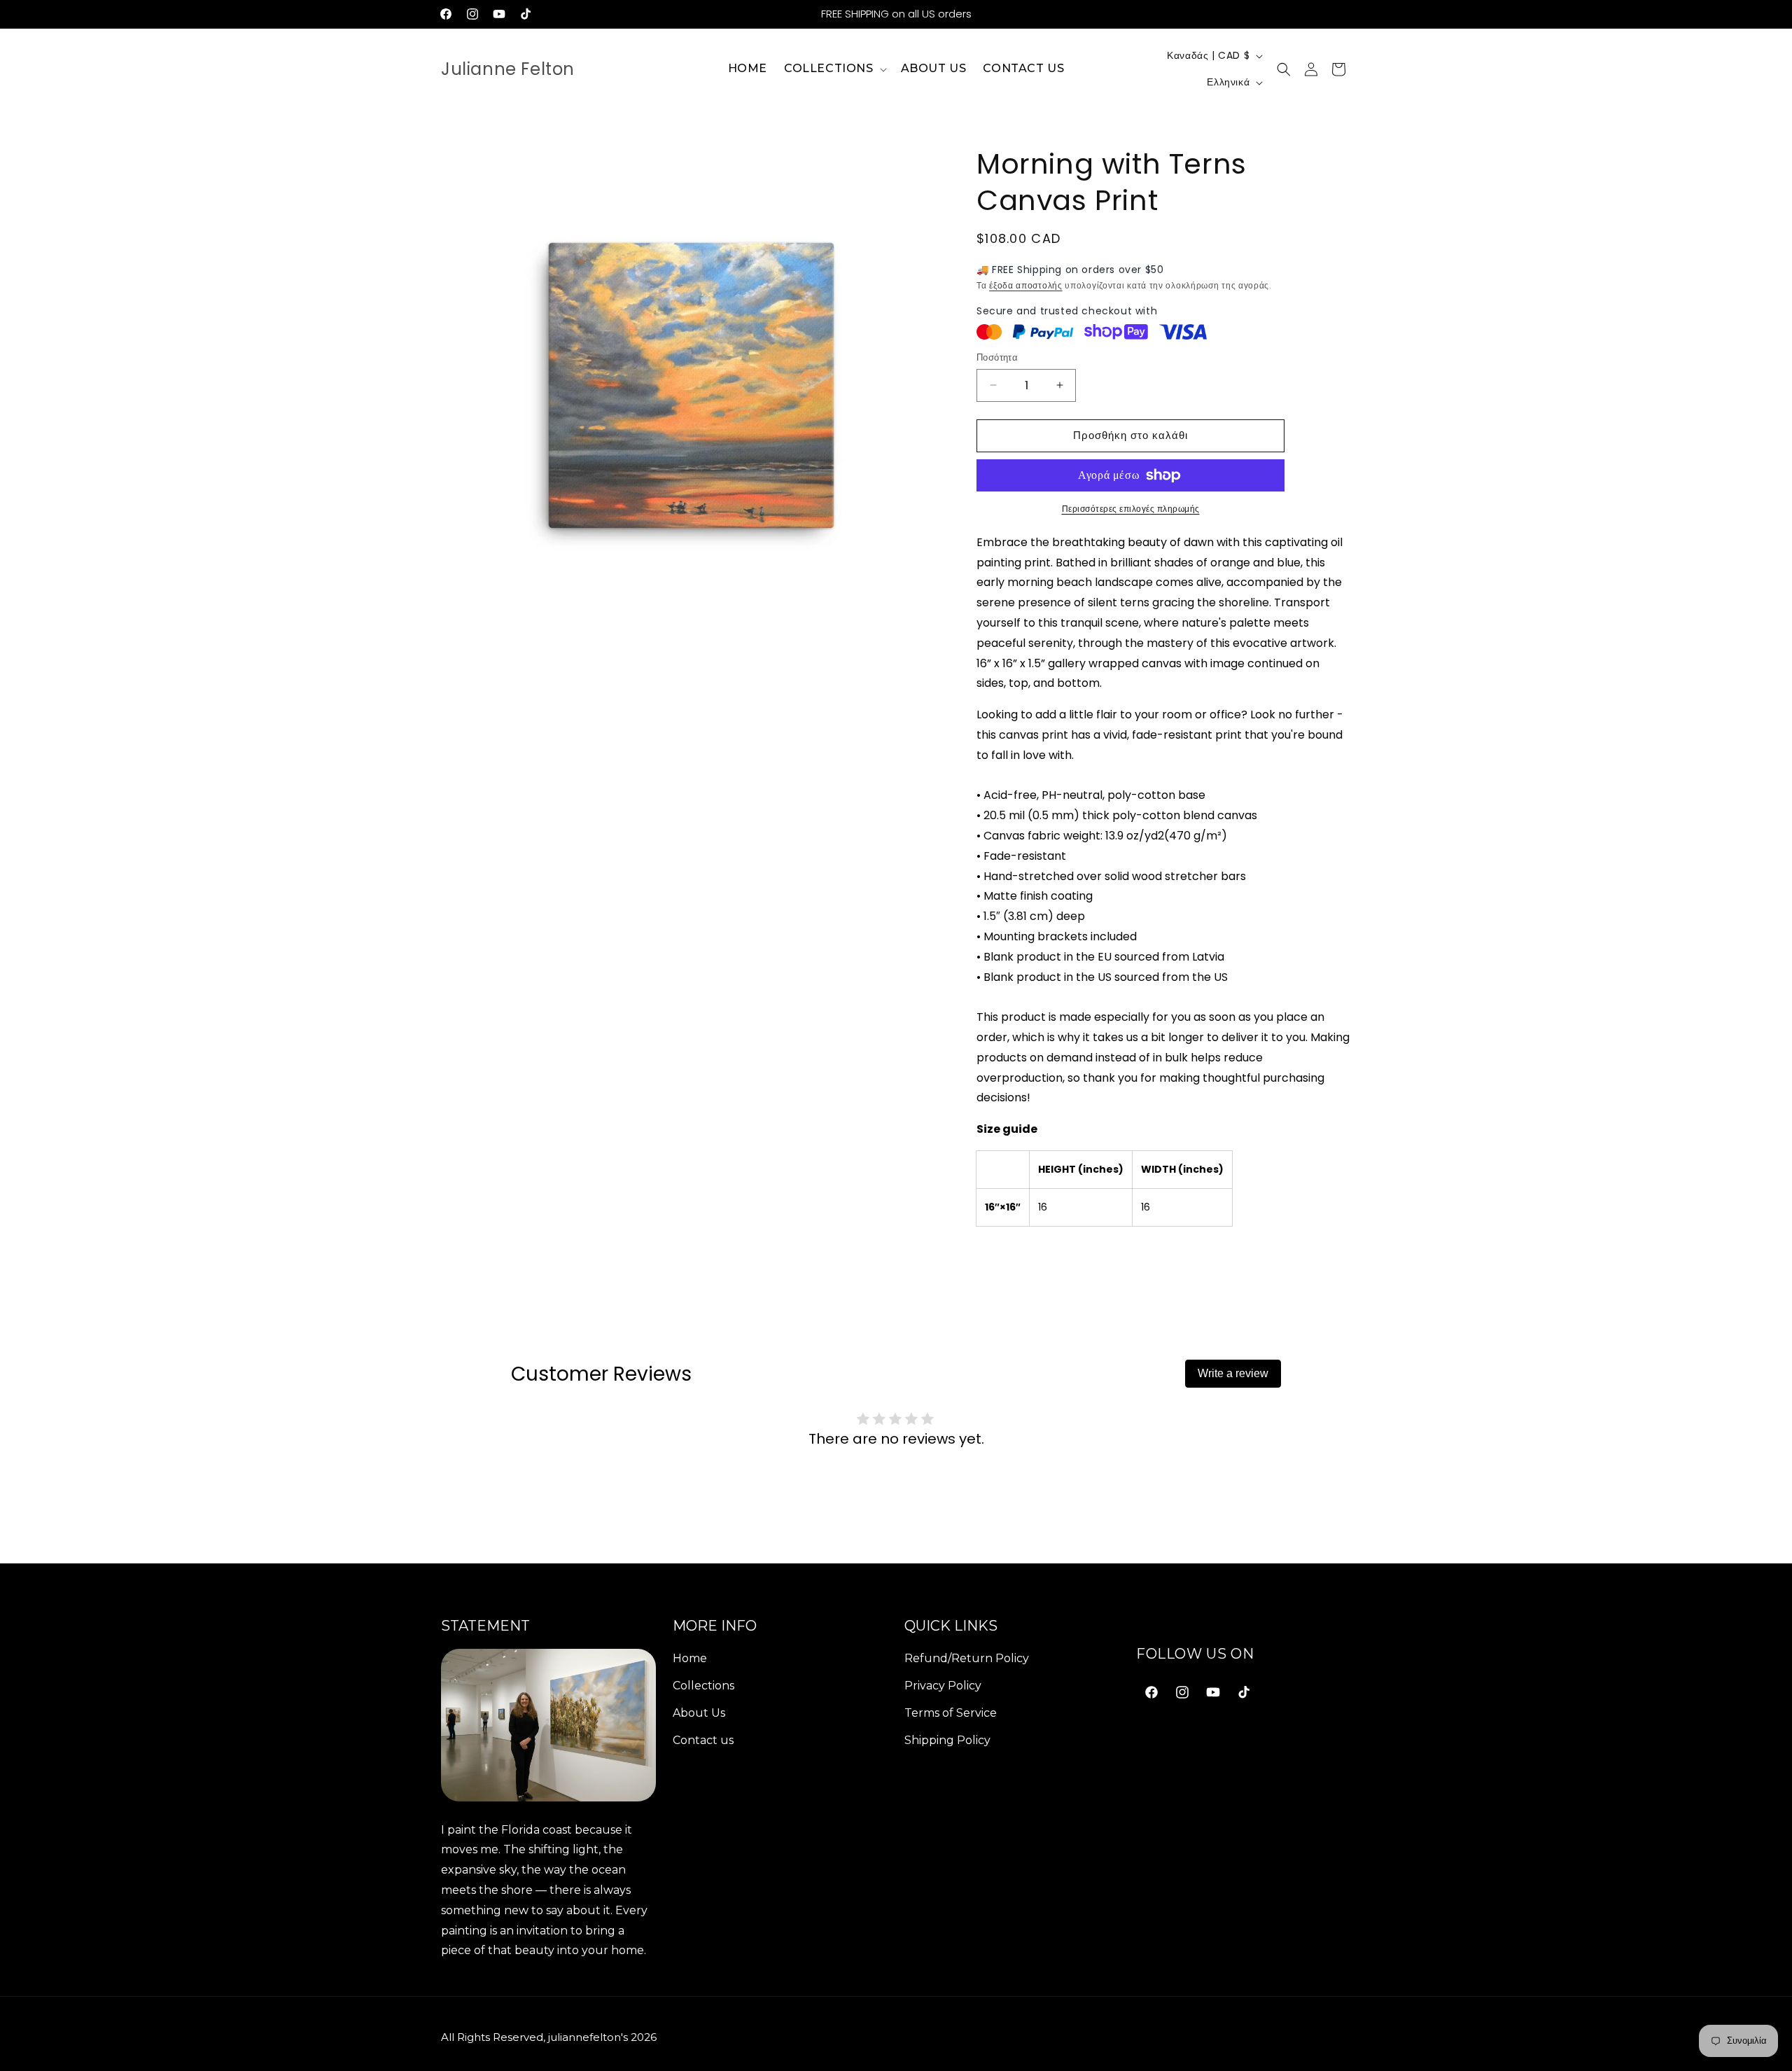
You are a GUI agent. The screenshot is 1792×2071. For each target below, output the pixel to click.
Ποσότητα (997, 357)
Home (690, 1658)
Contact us (703, 1739)
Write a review (1233, 1373)
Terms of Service (951, 1712)
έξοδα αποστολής (1026, 285)
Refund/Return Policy (967, 1658)
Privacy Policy (943, 1685)
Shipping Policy (947, 1739)
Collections (703, 1685)
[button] (834, 69)
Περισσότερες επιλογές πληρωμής (1131, 509)
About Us (699, 1712)
